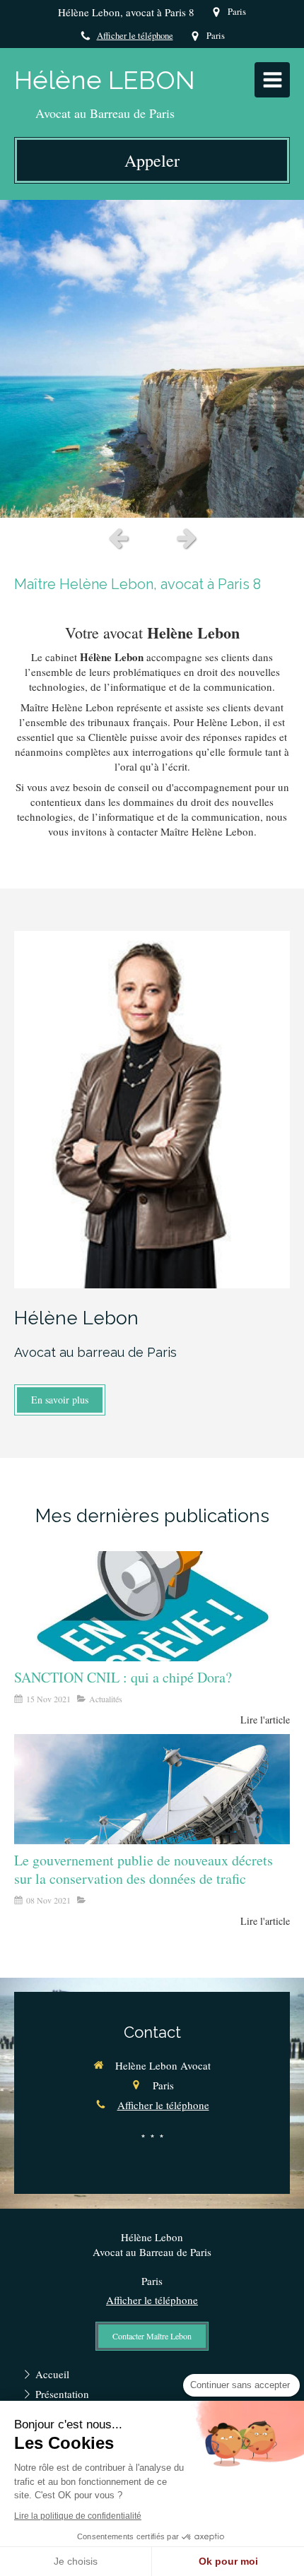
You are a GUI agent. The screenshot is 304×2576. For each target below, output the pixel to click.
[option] (152, 359)
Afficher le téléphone (135, 36)
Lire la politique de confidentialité (78, 2516)
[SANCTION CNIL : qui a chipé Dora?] (152, 1606)
